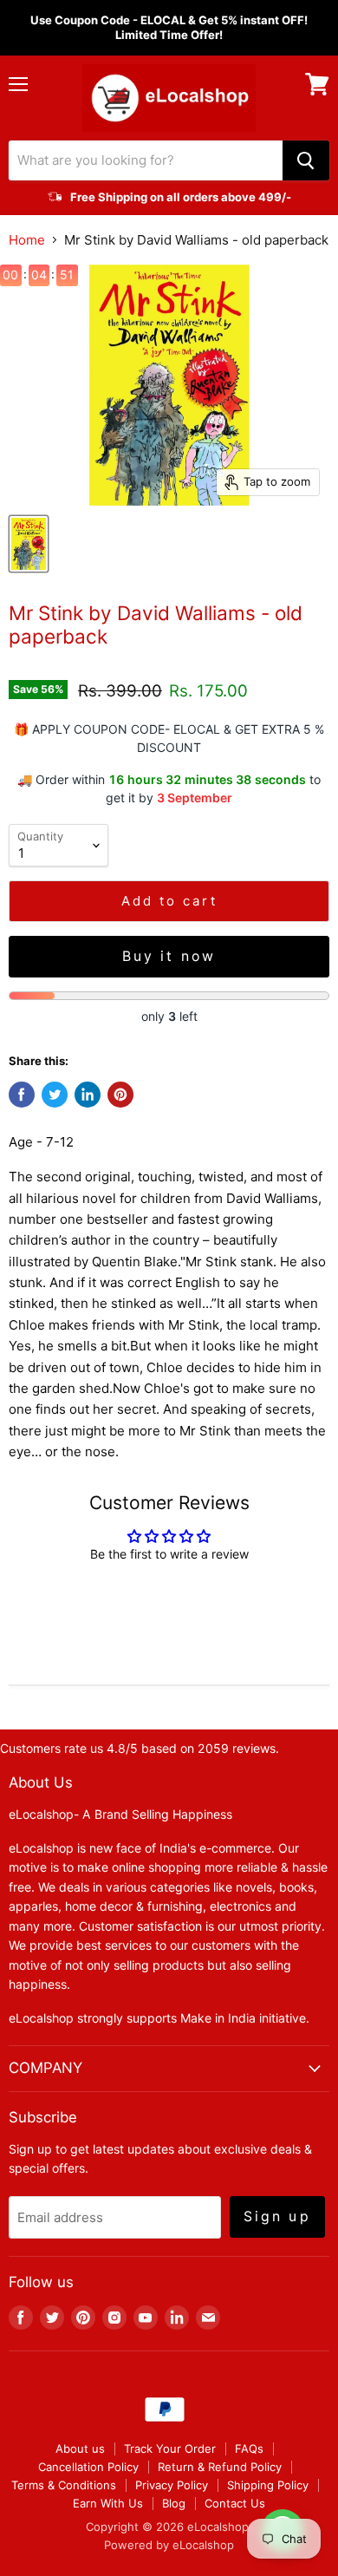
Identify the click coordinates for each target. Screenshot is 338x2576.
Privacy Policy (172, 2485)
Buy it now (169, 956)
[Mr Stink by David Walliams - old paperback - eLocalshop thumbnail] (29, 544)
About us (80, 2449)
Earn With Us (108, 2503)
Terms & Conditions (64, 2485)
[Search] (306, 160)
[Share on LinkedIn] (88, 1095)
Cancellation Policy (88, 2467)
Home (27, 240)
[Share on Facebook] (22, 1095)
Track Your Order (170, 2449)
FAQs (249, 2449)
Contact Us (235, 2503)
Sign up (277, 2216)
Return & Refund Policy (220, 2467)
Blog (174, 2503)
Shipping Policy (268, 2485)
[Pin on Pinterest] (120, 1095)
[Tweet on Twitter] (55, 1095)
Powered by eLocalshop (169, 2545)
